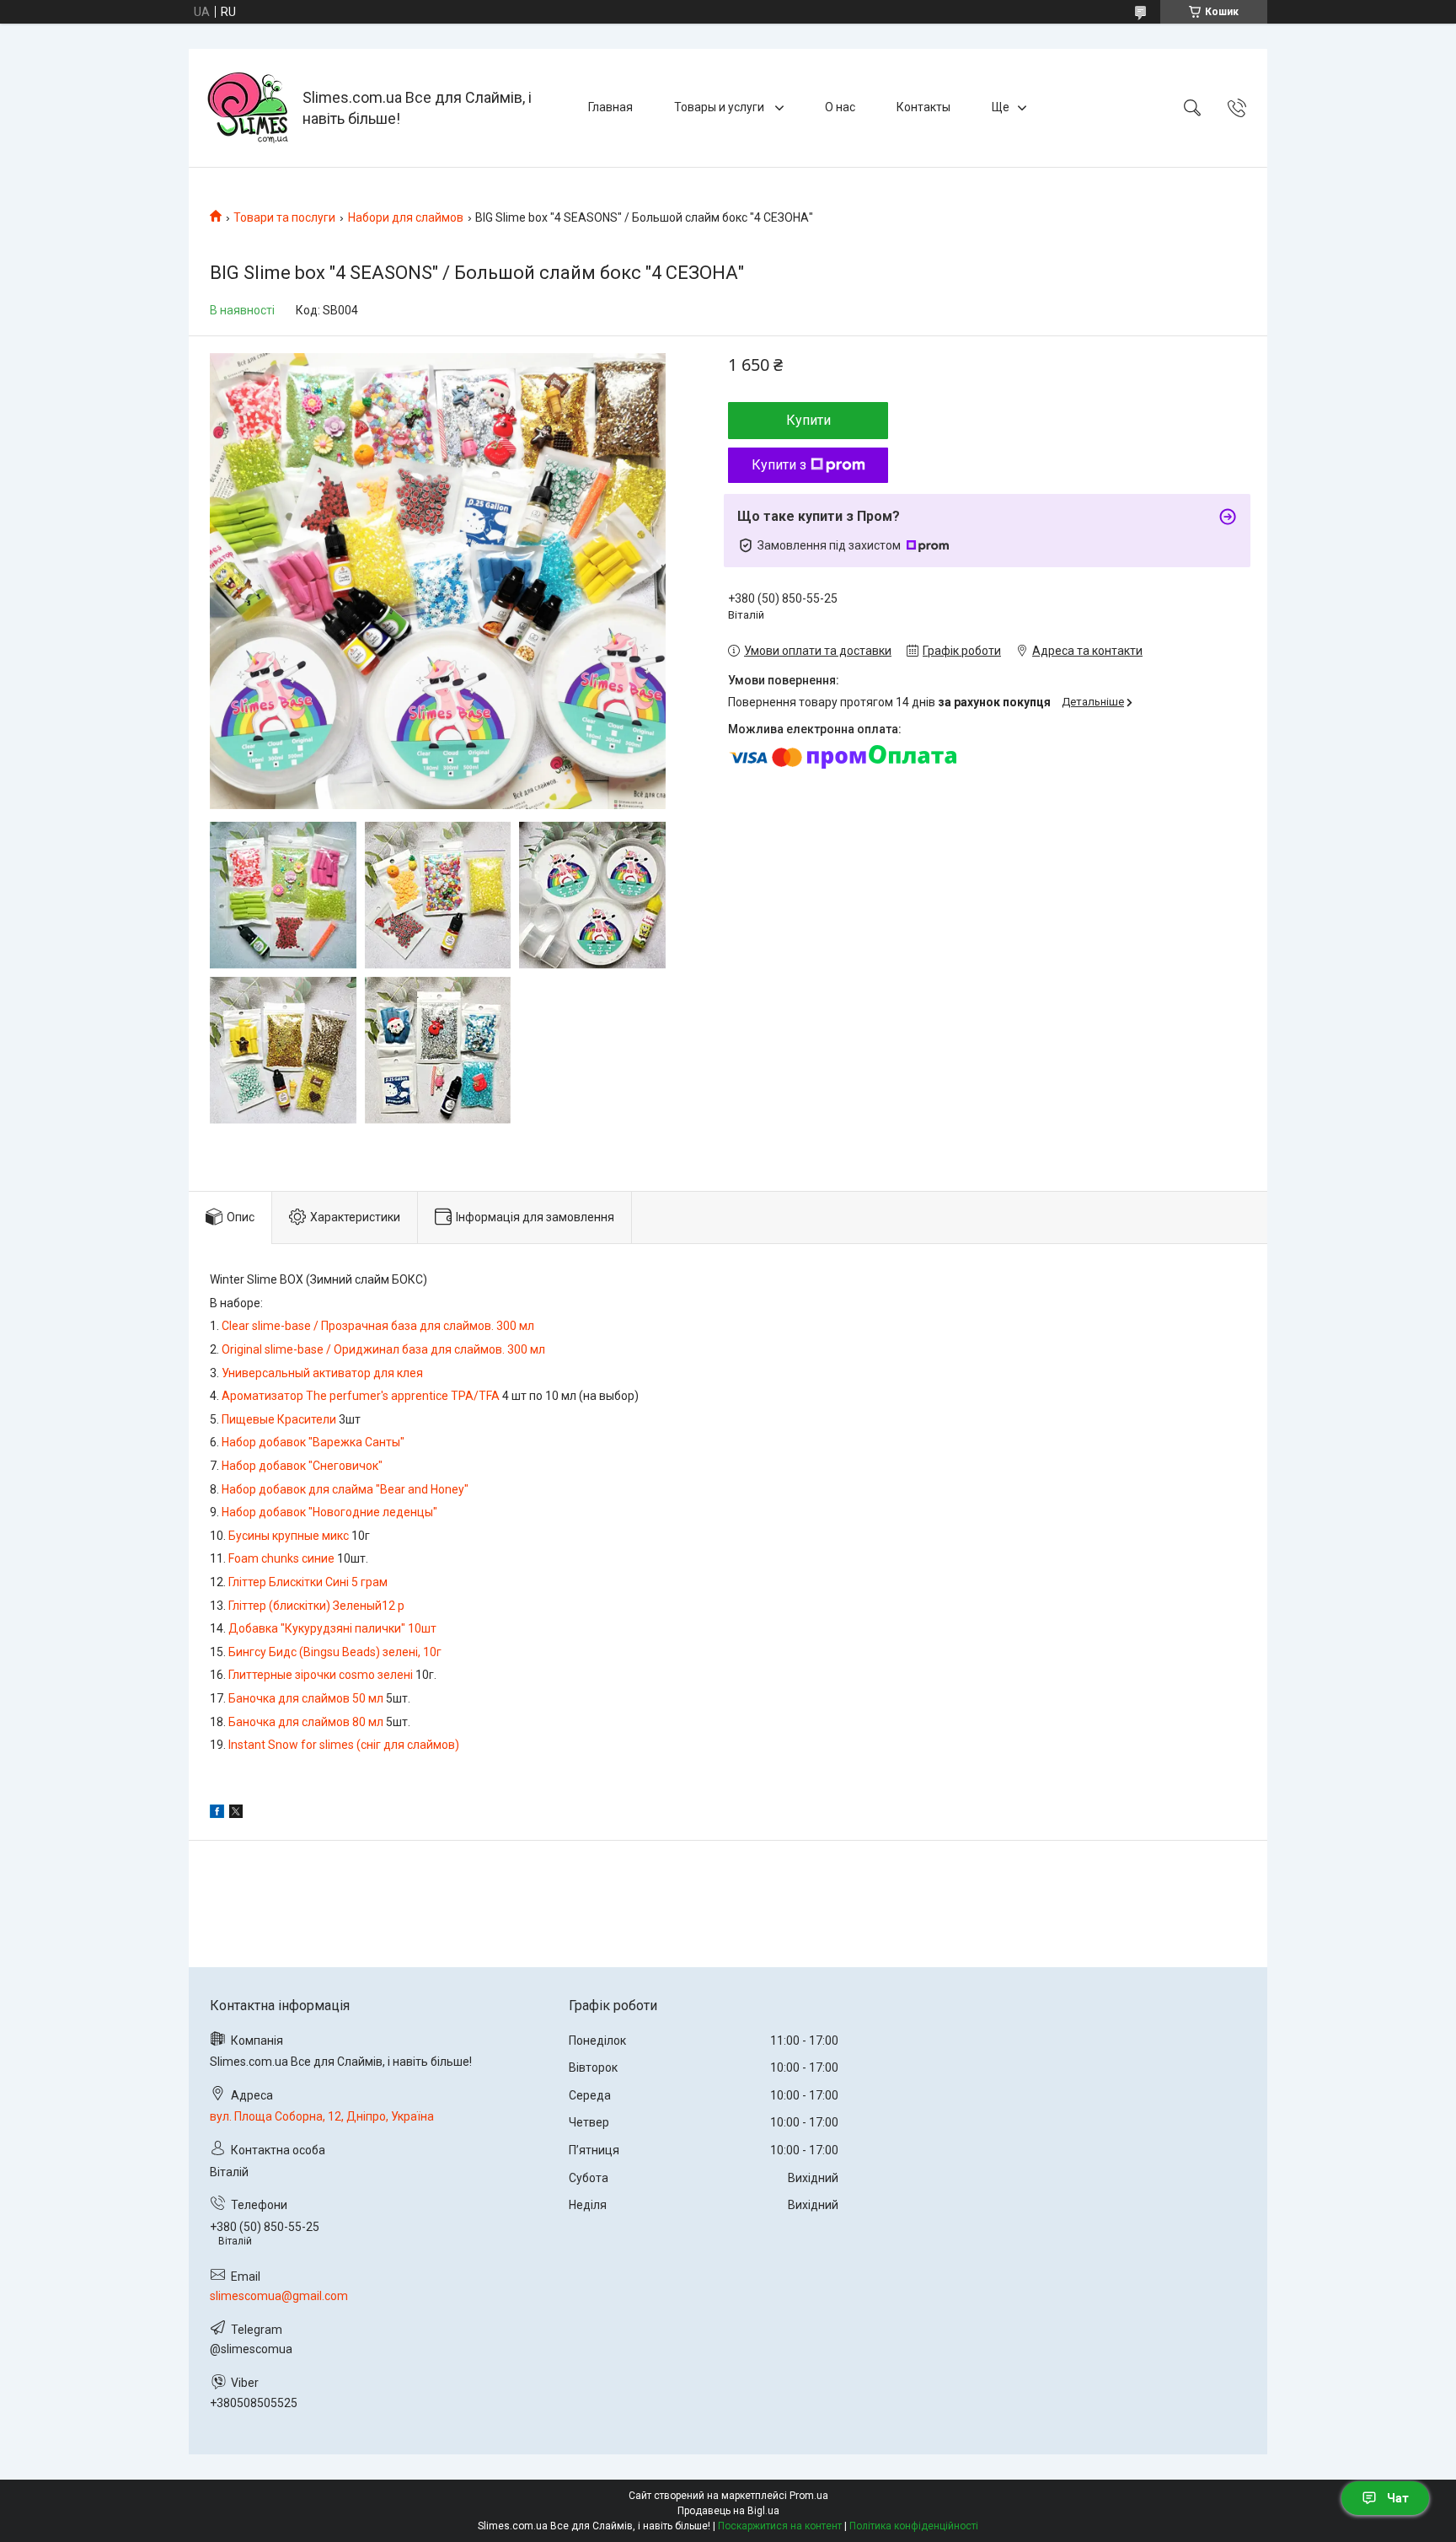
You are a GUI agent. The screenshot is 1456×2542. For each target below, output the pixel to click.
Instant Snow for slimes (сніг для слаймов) (344, 1745)
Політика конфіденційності (914, 2526)
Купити (808, 420)
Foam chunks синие (281, 1558)
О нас (840, 107)
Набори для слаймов (406, 217)
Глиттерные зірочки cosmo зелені (321, 1675)
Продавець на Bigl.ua (728, 2511)
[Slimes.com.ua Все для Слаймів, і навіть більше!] (248, 108)
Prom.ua (809, 2496)
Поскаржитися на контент (780, 2526)
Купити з (779, 465)
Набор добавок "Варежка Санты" (313, 1442)
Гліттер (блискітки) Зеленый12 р (316, 1606)
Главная (610, 107)
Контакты (923, 107)
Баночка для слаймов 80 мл (306, 1722)
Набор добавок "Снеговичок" (302, 1466)
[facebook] (217, 1814)
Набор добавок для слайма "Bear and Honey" (345, 1489)
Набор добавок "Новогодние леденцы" (329, 1512)
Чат (1398, 2498)
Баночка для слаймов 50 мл (306, 1698)
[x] (236, 1814)
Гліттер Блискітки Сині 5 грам (308, 1582)
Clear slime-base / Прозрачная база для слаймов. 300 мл (378, 1326)
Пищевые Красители (279, 1419)
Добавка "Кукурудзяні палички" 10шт (332, 1628)
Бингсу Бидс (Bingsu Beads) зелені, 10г (335, 1652)
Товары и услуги (720, 107)
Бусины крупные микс (289, 1536)
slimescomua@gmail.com (279, 2296)
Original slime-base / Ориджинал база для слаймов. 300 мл (383, 1349)
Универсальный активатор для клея (322, 1373)
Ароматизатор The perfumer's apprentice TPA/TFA (361, 1396)
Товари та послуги (284, 217)
